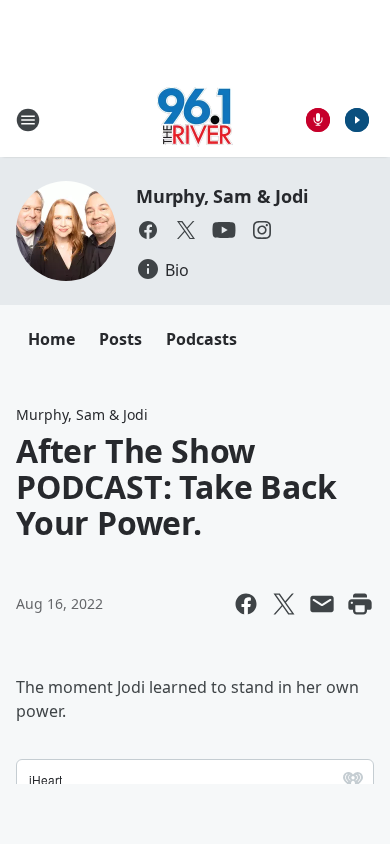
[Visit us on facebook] (148, 230)
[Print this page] (360, 604)
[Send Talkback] (318, 120)
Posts (120, 339)
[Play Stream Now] (357, 120)
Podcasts (201, 339)
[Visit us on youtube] (224, 230)
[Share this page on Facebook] (246, 604)
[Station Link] (195, 119)
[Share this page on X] (284, 604)
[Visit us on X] (186, 230)
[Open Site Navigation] (28, 120)
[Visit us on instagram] (262, 230)
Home (51, 339)
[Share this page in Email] (322, 604)
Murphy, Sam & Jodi (221, 196)
